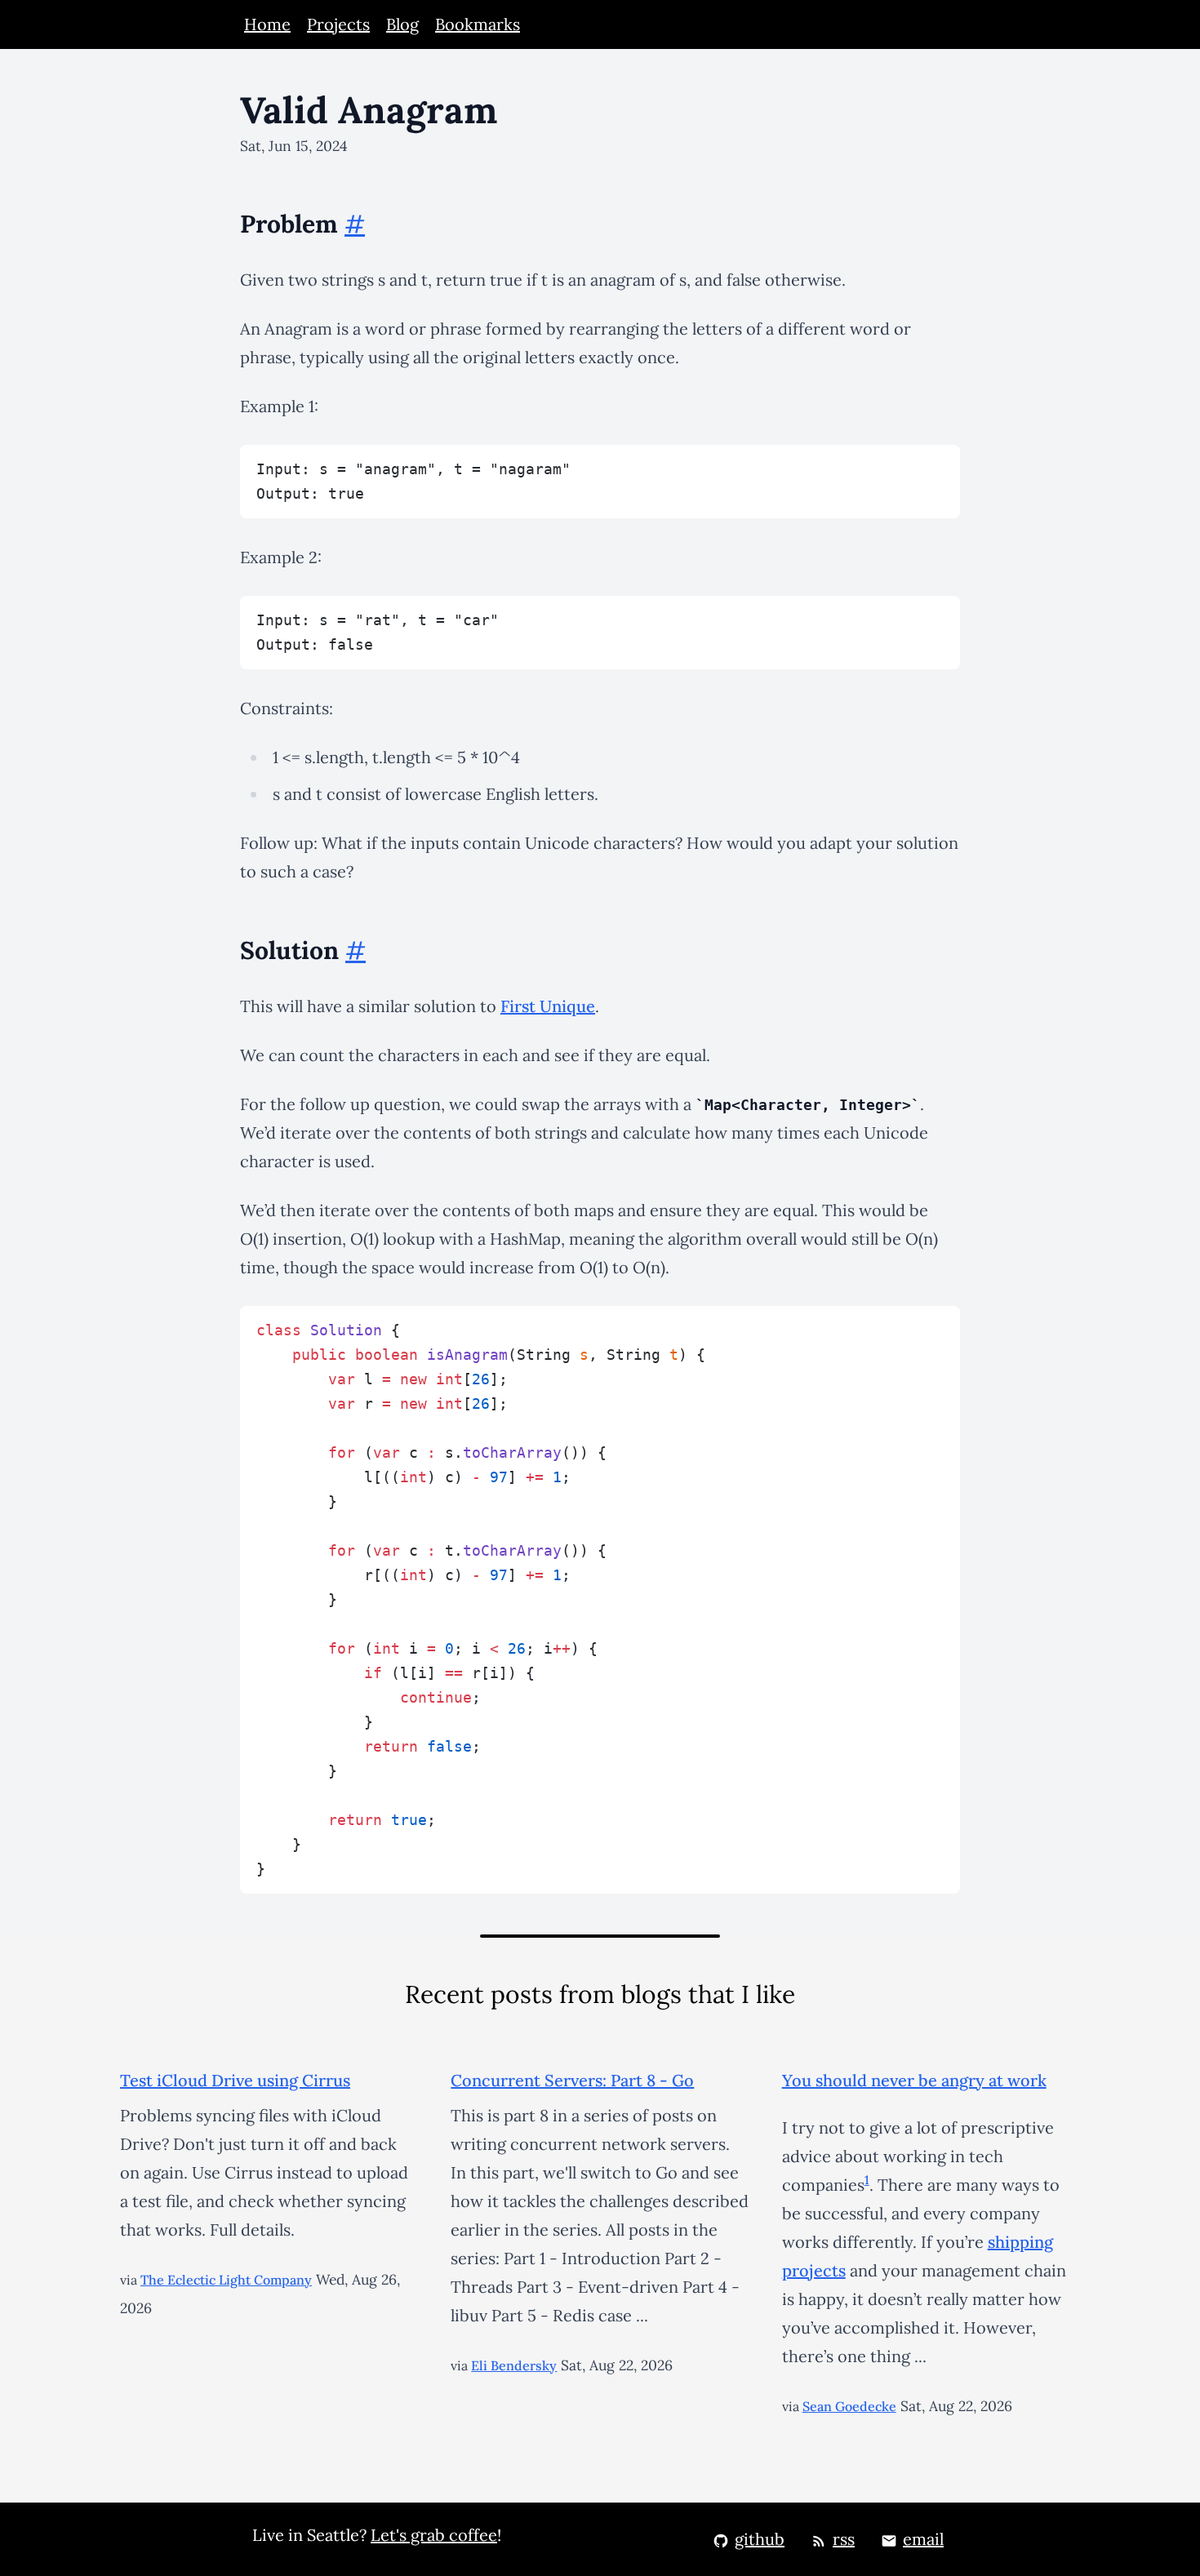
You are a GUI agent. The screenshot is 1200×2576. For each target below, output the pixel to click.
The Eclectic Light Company (226, 2280)
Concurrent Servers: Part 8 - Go (572, 2080)
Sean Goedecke (849, 2406)
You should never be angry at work (914, 2080)
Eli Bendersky (514, 2365)
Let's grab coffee (434, 2535)
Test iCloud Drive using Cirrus (235, 2080)
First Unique (548, 1006)
